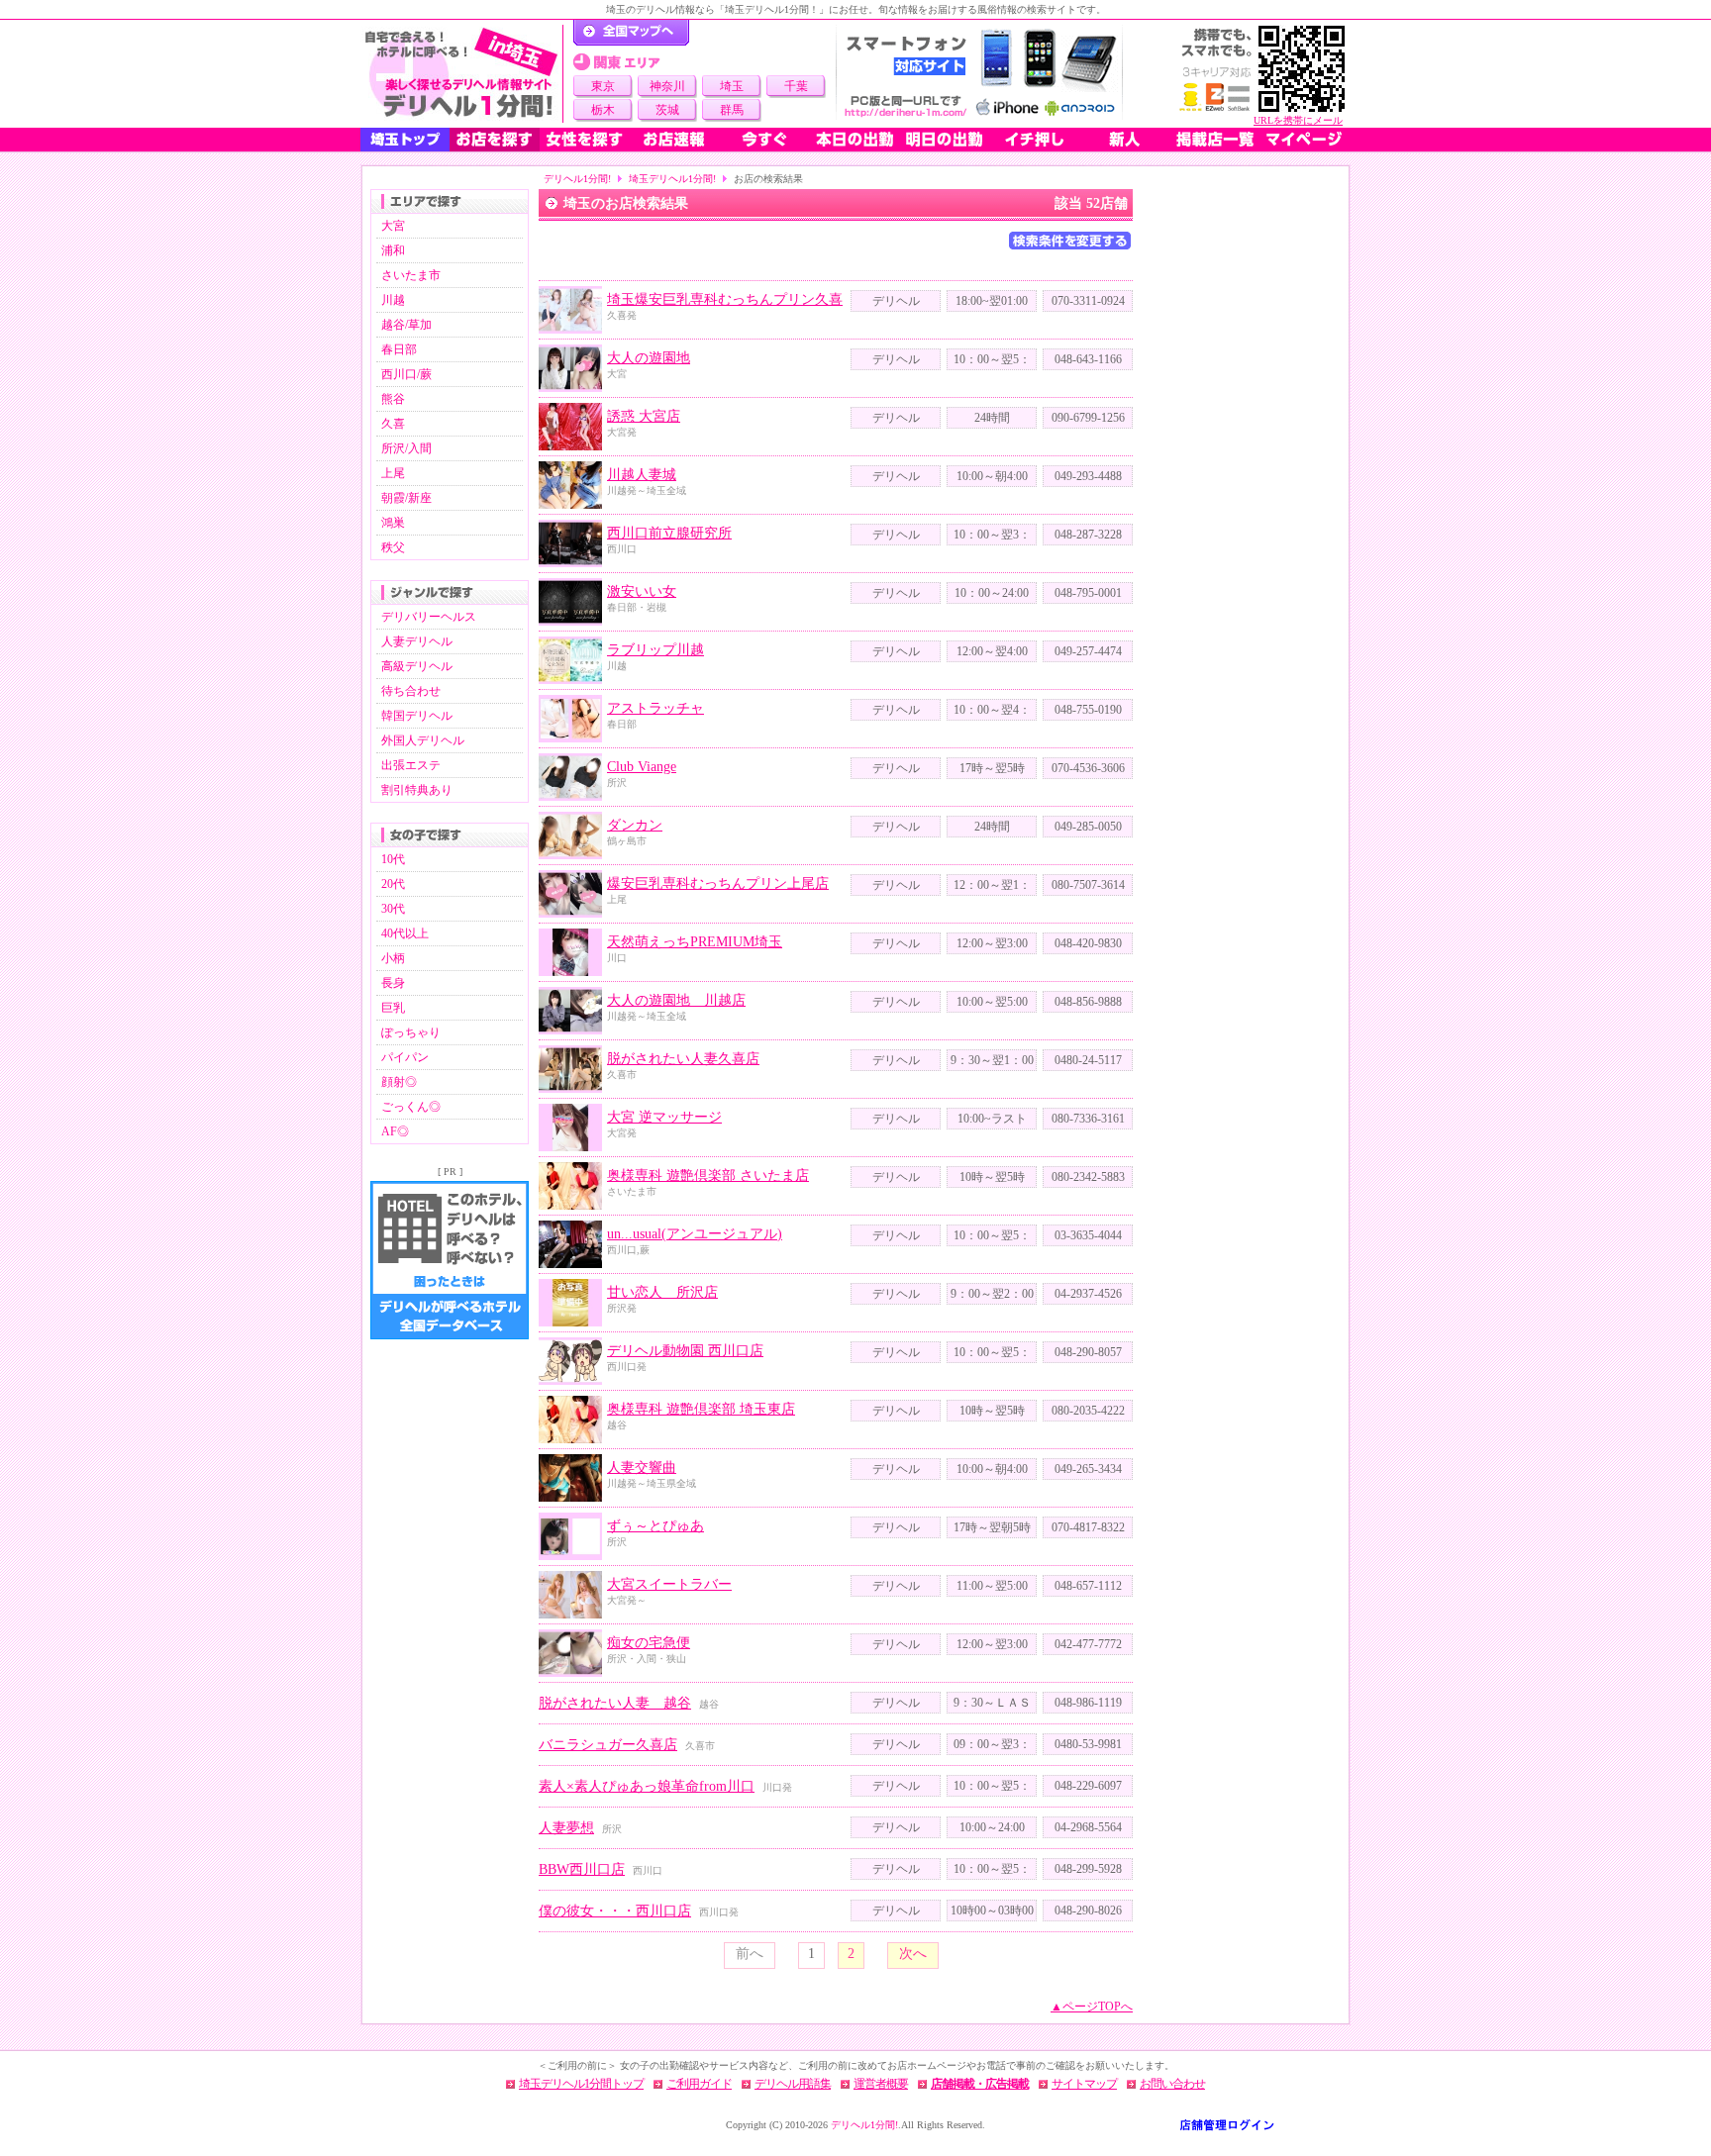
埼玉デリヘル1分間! (672, 179)
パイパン (405, 1057)
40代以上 (405, 933)
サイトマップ (1084, 2084)
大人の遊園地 (649, 358)
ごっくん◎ (411, 1107)
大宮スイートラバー (669, 1584)
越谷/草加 (406, 325)
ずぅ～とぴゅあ (655, 1526)
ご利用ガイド (699, 2084)
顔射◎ (399, 1082)
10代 (393, 859)
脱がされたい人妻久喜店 (683, 1059)
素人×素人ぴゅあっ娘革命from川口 (647, 1786)
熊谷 (393, 399)
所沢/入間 (406, 448)
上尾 (393, 473)
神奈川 (667, 86)
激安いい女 (642, 591)
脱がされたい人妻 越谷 (615, 1703)
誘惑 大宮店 (644, 416)
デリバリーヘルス (429, 617)
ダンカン (635, 825)
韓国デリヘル (417, 716)
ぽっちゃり (411, 1032)
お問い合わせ (1172, 2084)
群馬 (732, 110)
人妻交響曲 (642, 1468)
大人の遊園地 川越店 (676, 1000)
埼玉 (732, 86)
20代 (393, 884)
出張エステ (411, 765)
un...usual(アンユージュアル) (695, 1234)
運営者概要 (881, 2084)
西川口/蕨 (406, 374)
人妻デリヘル (417, 641)
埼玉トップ (405, 140)
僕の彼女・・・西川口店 (615, 1911)
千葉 (796, 86)
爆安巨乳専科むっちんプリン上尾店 (718, 883)
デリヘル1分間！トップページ (631, 33)
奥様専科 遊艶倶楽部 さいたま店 (708, 1176)
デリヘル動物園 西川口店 (685, 1351)
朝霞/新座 (406, 498)
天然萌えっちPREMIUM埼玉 (695, 942)
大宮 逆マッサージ (664, 1117)
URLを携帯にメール (1298, 120)
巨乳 (393, 1008)
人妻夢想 (566, 1828)
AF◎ (395, 1131)
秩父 (393, 547)
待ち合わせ (411, 691)
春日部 (399, 349)
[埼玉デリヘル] (461, 74)
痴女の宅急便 (649, 1643)
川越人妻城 (642, 475)
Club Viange (642, 767)
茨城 (667, 110)
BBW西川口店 (582, 1869)
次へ (913, 1954)
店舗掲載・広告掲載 (980, 2084)
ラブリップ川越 (655, 650)
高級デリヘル (417, 666)
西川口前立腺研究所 (669, 533)
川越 (393, 300)
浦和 (393, 250)
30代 (393, 909)
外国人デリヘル (423, 740)
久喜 (393, 424)
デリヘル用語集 (793, 2084)
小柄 (393, 958)
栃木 (603, 110)
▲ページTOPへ (1092, 2007)
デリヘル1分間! (577, 179)
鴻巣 (393, 523)
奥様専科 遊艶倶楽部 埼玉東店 (701, 1409)
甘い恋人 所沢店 (662, 1292)
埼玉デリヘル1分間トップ (581, 2084)
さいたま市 (411, 275)
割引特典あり (417, 790)
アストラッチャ (655, 708)
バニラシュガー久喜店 (608, 1745)
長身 (393, 983)
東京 (603, 86)
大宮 (393, 226)
